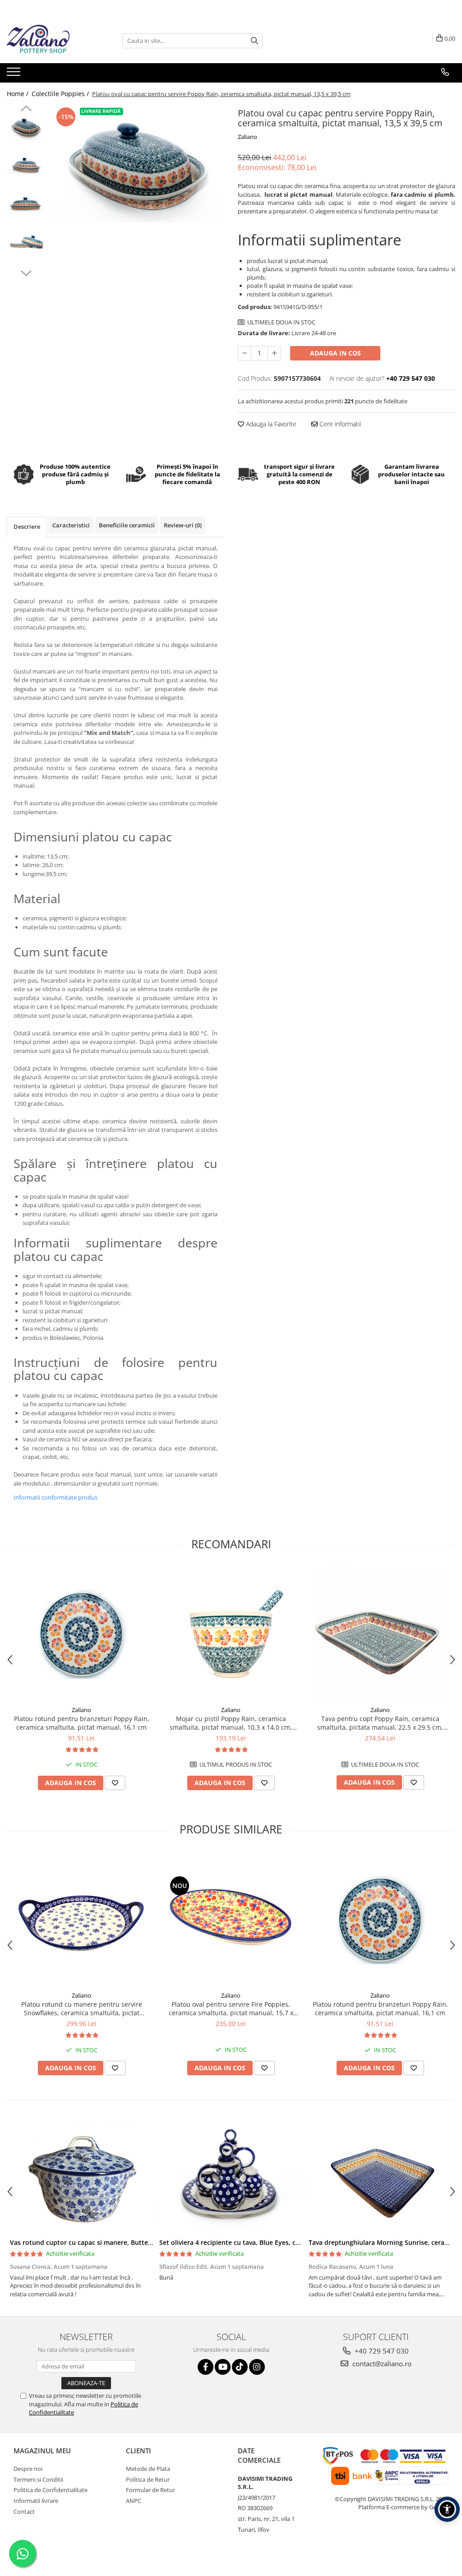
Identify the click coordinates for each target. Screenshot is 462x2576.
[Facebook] (206, 2367)
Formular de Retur (150, 2490)
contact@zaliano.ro (381, 2364)
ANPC (134, 2501)
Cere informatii (339, 424)
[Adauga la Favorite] (115, 1783)
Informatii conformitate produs (55, 1497)
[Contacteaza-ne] (445, 72)
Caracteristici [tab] (71, 525)
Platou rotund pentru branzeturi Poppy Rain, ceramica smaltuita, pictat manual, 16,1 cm (82, 1723)
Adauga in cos (335, 353)
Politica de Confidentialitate (51, 2490)
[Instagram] (257, 2367)
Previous (26, 110)
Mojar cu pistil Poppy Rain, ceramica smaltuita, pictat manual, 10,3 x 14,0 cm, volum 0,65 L (231, 1723)
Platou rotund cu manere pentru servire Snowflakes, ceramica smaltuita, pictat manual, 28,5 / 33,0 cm (82, 2008)
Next (26, 272)
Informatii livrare (36, 2501)
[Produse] (15, 74)
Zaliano (247, 137)
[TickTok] (240, 2367)
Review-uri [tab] (183, 525)
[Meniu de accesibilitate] (447, 2509)
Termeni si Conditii (38, 2479)
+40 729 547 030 (381, 2351)
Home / (18, 94)
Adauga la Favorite (270, 424)
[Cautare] (254, 41)
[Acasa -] (52, 41)
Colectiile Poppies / (61, 94)
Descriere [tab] (27, 526)
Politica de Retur (148, 2479)
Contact (24, 2511)
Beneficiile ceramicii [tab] (127, 525)
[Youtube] (223, 2367)
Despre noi (28, 2469)
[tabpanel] (137, 164)
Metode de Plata (148, 2469)
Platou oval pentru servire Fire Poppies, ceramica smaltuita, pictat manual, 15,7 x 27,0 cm (231, 2008)
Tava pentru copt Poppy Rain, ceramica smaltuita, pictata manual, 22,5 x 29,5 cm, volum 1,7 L (380, 1723)
